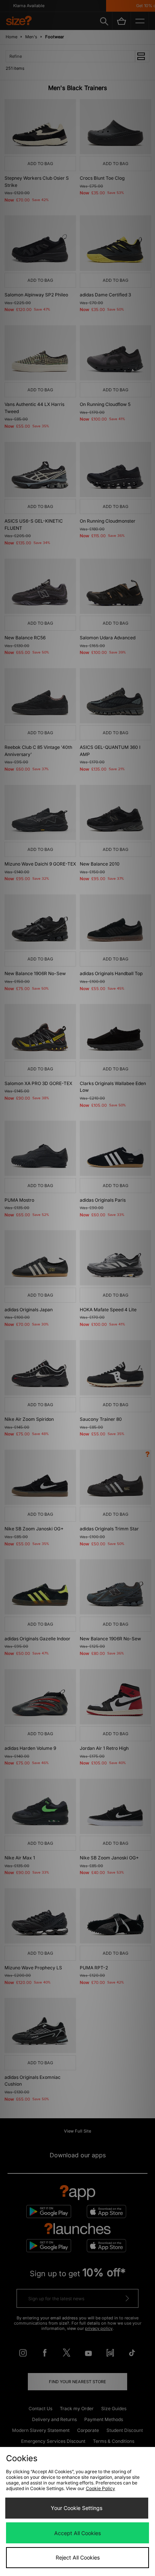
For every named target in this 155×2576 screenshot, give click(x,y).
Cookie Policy (100, 2488)
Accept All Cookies (77, 2533)
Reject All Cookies (78, 2557)
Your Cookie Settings (77, 2508)
